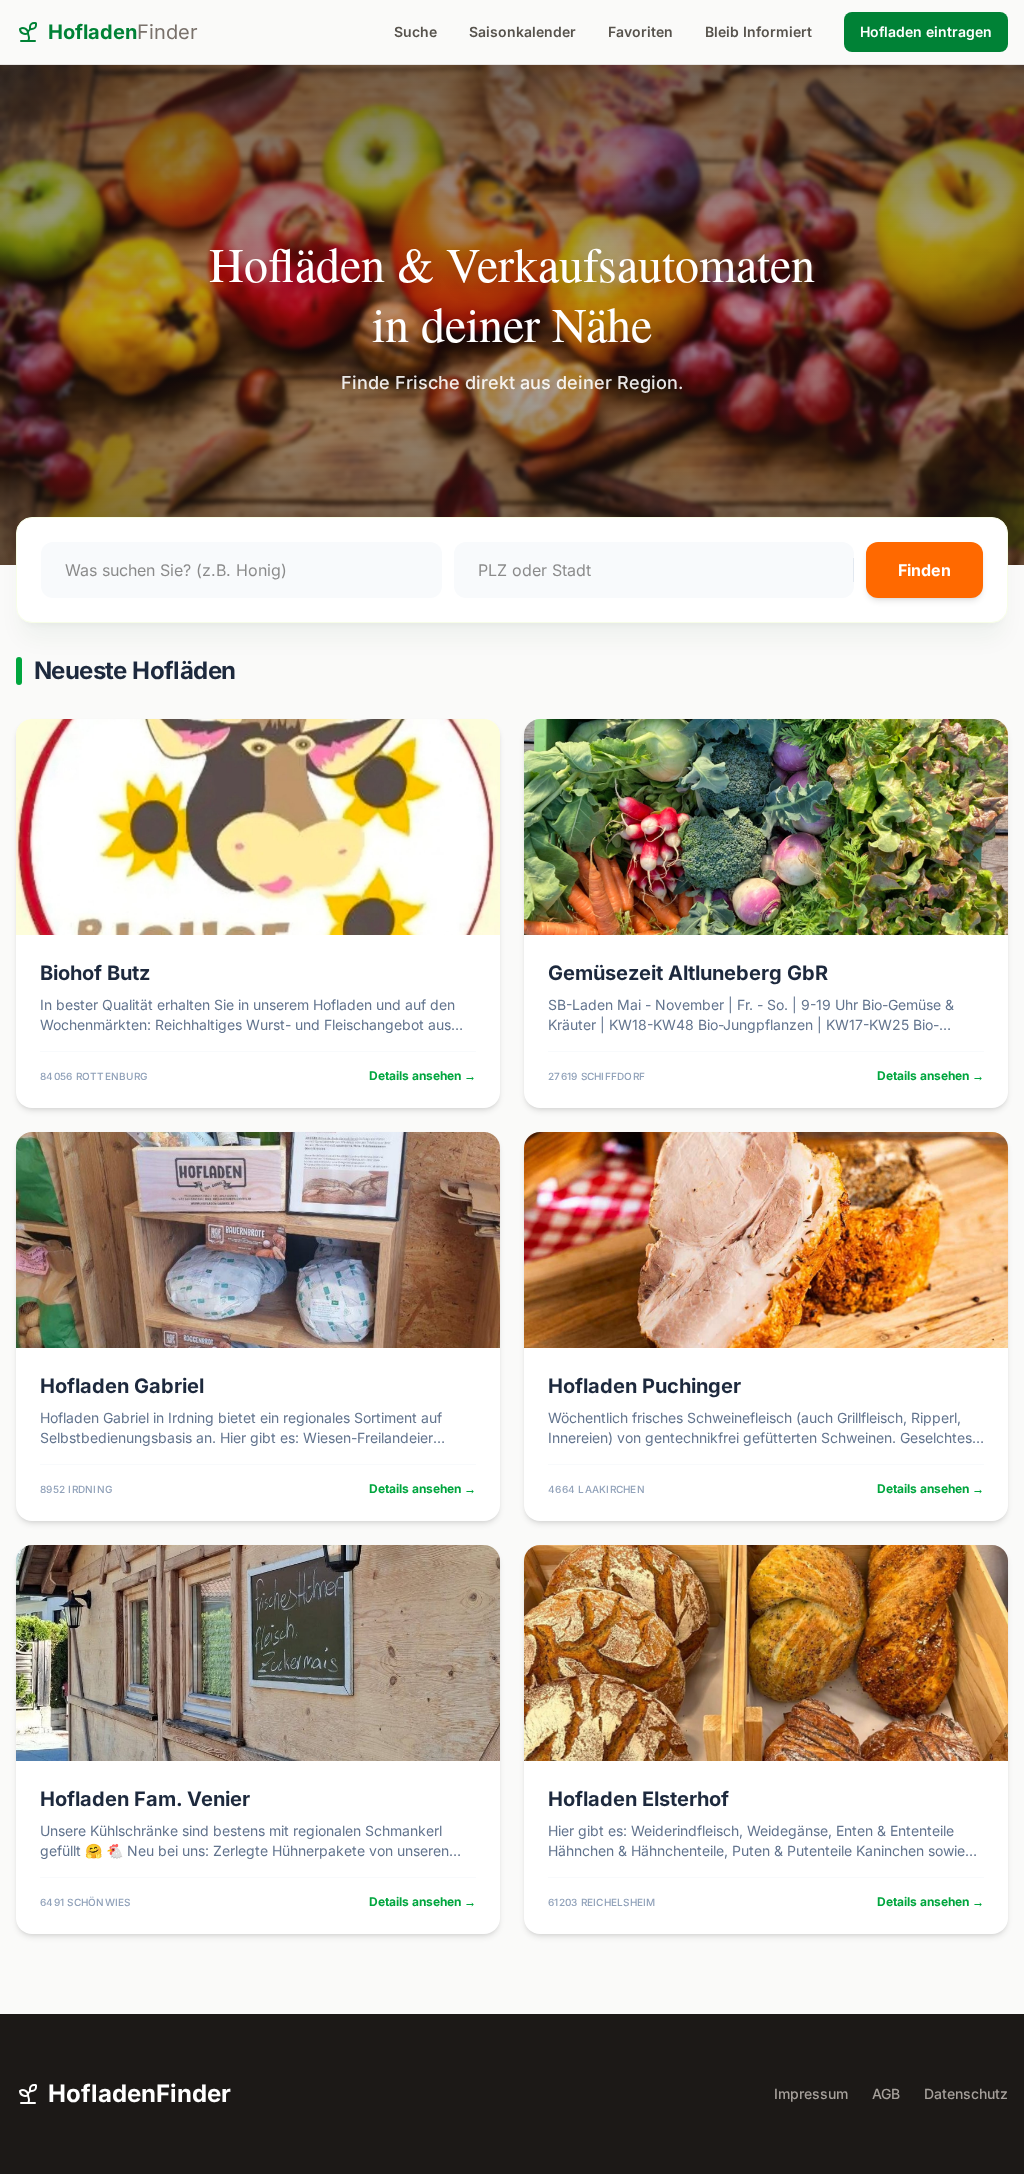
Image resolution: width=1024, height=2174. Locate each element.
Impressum (811, 2093)
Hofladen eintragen (926, 31)
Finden (924, 570)
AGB (886, 2093)
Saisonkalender (522, 31)
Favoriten (640, 31)
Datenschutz (966, 2093)
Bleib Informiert (758, 31)
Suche (415, 31)
